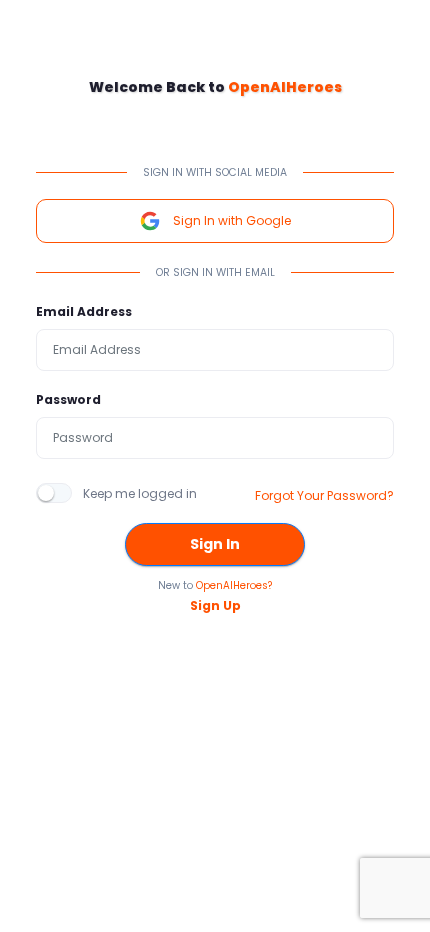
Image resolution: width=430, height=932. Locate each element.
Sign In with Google (232, 220)
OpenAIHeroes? (234, 585)
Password (68, 399)
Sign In (215, 544)
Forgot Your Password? (324, 495)
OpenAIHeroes (285, 87)
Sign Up (215, 605)
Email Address (84, 311)
